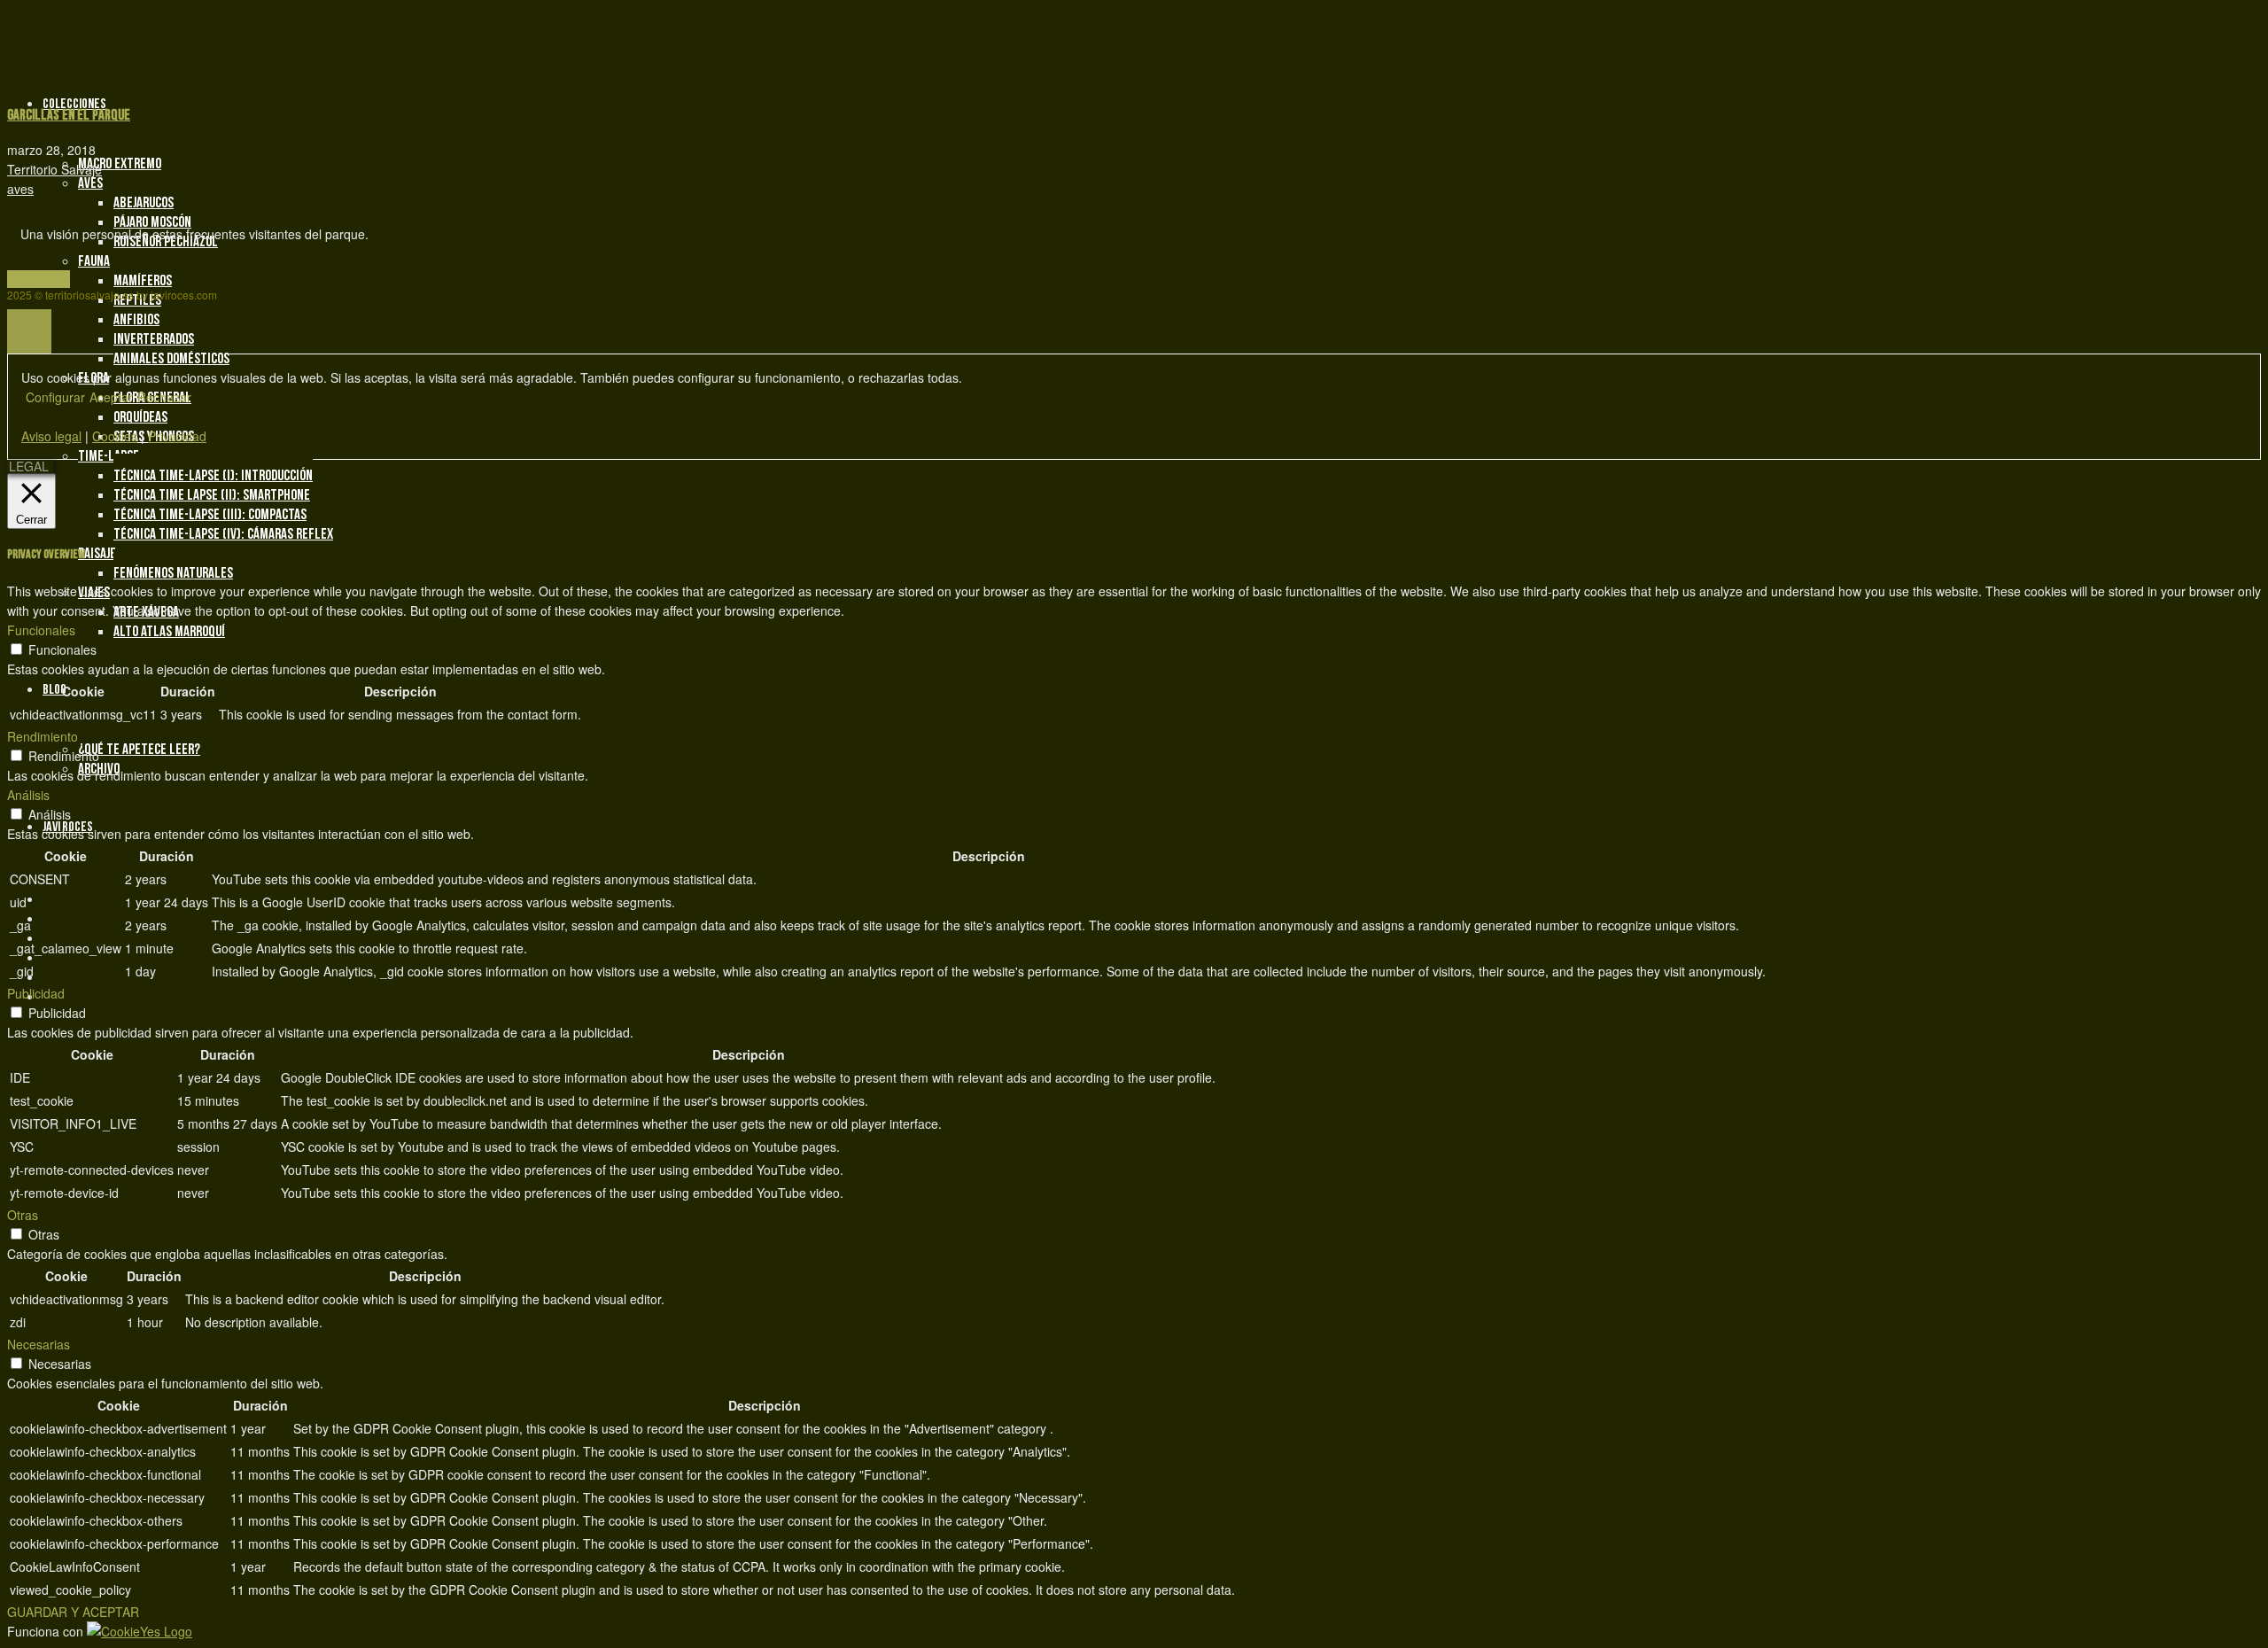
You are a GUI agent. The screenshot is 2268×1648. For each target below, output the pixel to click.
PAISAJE (97, 554)
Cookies (115, 436)
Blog (54, 690)
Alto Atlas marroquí (169, 632)
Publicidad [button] (36, 993)
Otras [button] (23, 1215)
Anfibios (136, 320)
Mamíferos (143, 281)
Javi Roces (68, 827)
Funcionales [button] (41, 630)
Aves (90, 183)
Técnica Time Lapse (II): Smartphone (212, 495)
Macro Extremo (120, 164)
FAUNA (94, 261)
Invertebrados (154, 339)
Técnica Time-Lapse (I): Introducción (213, 476)
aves (20, 189)
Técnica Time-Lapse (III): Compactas (210, 515)
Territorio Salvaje (54, 169)
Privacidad (177, 436)
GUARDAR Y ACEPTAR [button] (73, 1612)
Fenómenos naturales (173, 573)
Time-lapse (109, 456)
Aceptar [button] (111, 397)
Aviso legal (51, 436)
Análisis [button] (28, 795)
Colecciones (74, 104)
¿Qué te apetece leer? (139, 750)
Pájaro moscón (152, 222)
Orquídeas (140, 417)
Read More (39, 279)
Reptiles (137, 300)
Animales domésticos (171, 359)
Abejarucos (144, 203)
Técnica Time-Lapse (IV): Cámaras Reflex (223, 534)
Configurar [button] (55, 397)
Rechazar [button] (164, 397)
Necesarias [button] (39, 1344)
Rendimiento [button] (43, 736)
